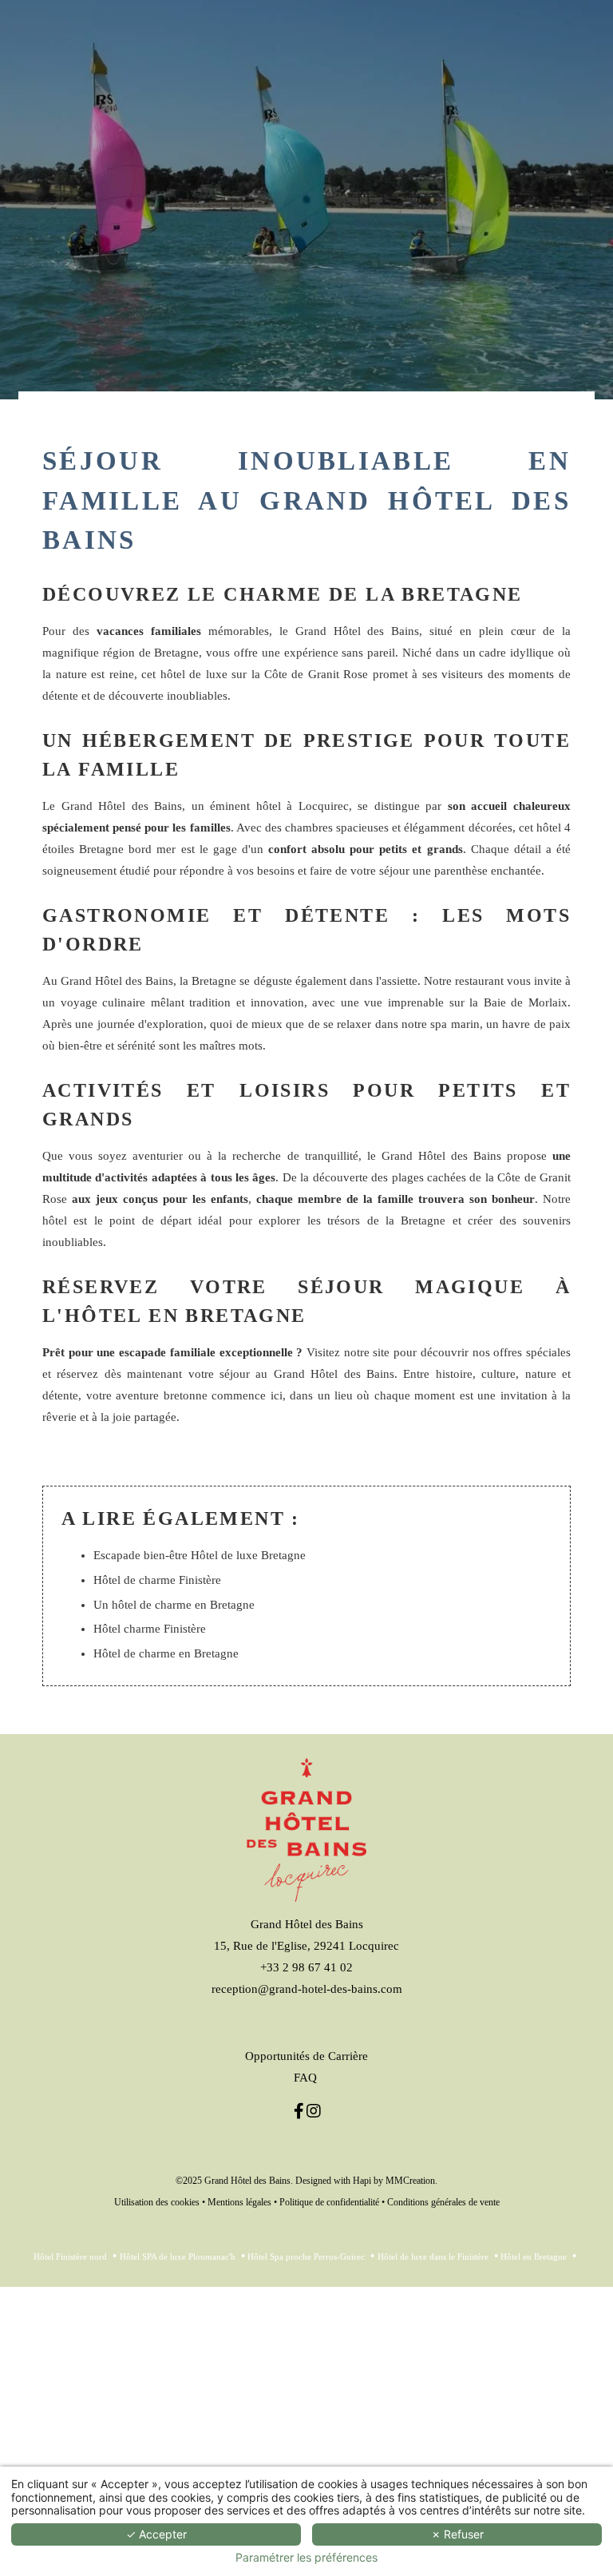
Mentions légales (239, 2202)
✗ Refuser (457, 2534)
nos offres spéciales (522, 1352)
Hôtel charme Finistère (150, 1629)
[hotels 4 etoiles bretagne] (313, 2111)
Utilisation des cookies (157, 2202)
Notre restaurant (464, 981)
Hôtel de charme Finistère (157, 1580)
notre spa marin (441, 1024)
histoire (454, 1374)
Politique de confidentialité (329, 2202)
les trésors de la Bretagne (377, 1221)
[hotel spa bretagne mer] (299, 2111)
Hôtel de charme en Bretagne (166, 1653)
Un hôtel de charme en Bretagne (174, 1605)
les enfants (220, 1199)
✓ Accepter (156, 2534)
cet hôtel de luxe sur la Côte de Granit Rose (255, 674)
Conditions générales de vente (443, 2202)
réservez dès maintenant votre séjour (153, 1374)
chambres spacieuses (337, 828)
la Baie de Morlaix (518, 1002)
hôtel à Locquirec (303, 806)
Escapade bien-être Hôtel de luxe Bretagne (200, 1555)
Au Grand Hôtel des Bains (108, 981)
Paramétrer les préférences (306, 2558)
